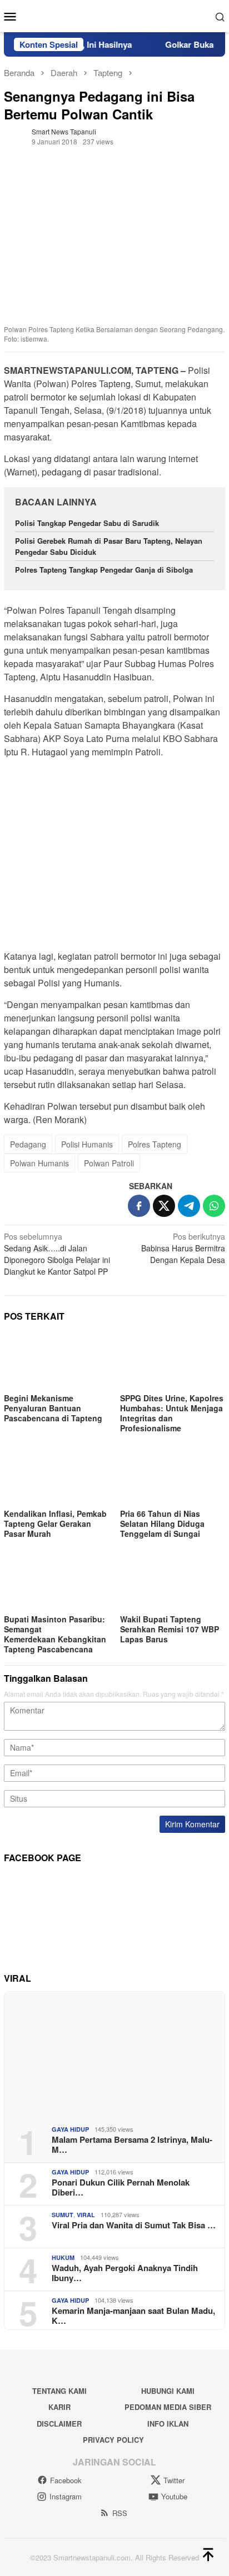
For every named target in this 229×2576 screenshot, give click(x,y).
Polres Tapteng (155, 1144)
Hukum (63, 2257)
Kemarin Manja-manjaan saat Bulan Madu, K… (133, 2316)
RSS (120, 2513)
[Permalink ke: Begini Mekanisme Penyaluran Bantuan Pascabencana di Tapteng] (56, 1361)
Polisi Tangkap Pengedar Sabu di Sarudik (87, 523)
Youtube (174, 2496)
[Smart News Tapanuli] (114, 15)
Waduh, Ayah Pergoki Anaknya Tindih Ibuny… (125, 2273)
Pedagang (28, 1144)
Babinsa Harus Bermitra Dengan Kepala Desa (183, 1248)
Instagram (66, 2496)
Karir (59, 2407)
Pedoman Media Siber (168, 2407)
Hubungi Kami (168, 2391)
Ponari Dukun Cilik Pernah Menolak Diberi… (121, 2187)
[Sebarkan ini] (139, 1206)
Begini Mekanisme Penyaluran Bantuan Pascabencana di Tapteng (53, 1408)
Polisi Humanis (87, 1144)
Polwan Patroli (109, 1163)
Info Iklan (168, 2424)
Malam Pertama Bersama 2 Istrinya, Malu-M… (132, 2144)
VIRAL (86, 2215)
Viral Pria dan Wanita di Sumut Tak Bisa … (134, 2225)
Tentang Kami (59, 2391)
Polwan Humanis (39, 1163)
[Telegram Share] (189, 1206)
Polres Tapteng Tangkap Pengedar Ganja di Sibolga (104, 570)
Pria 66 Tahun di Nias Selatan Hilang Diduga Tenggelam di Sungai (162, 1523)
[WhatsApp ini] (214, 1206)
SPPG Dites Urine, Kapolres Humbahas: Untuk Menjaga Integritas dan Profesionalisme (172, 1413)
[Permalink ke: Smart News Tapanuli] (15, 135)
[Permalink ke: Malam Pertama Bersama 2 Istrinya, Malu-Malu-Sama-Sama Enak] (114, 2054)
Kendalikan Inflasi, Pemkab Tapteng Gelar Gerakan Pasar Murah (55, 1523)
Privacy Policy (113, 2440)
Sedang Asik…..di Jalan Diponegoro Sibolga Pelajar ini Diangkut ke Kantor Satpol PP (57, 1254)
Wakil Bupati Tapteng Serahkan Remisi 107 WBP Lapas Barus (170, 1629)
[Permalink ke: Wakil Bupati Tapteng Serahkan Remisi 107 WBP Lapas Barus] (173, 1582)
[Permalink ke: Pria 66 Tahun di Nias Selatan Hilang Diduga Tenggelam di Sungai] (173, 1476)
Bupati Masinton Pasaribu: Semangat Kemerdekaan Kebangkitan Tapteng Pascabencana (55, 1634)
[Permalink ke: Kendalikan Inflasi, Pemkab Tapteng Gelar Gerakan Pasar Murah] (56, 1476)
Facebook (66, 2480)
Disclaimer (59, 2424)
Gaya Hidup (70, 2129)
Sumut (63, 2215)
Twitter (174, 2480)
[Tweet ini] (164, 1206)
